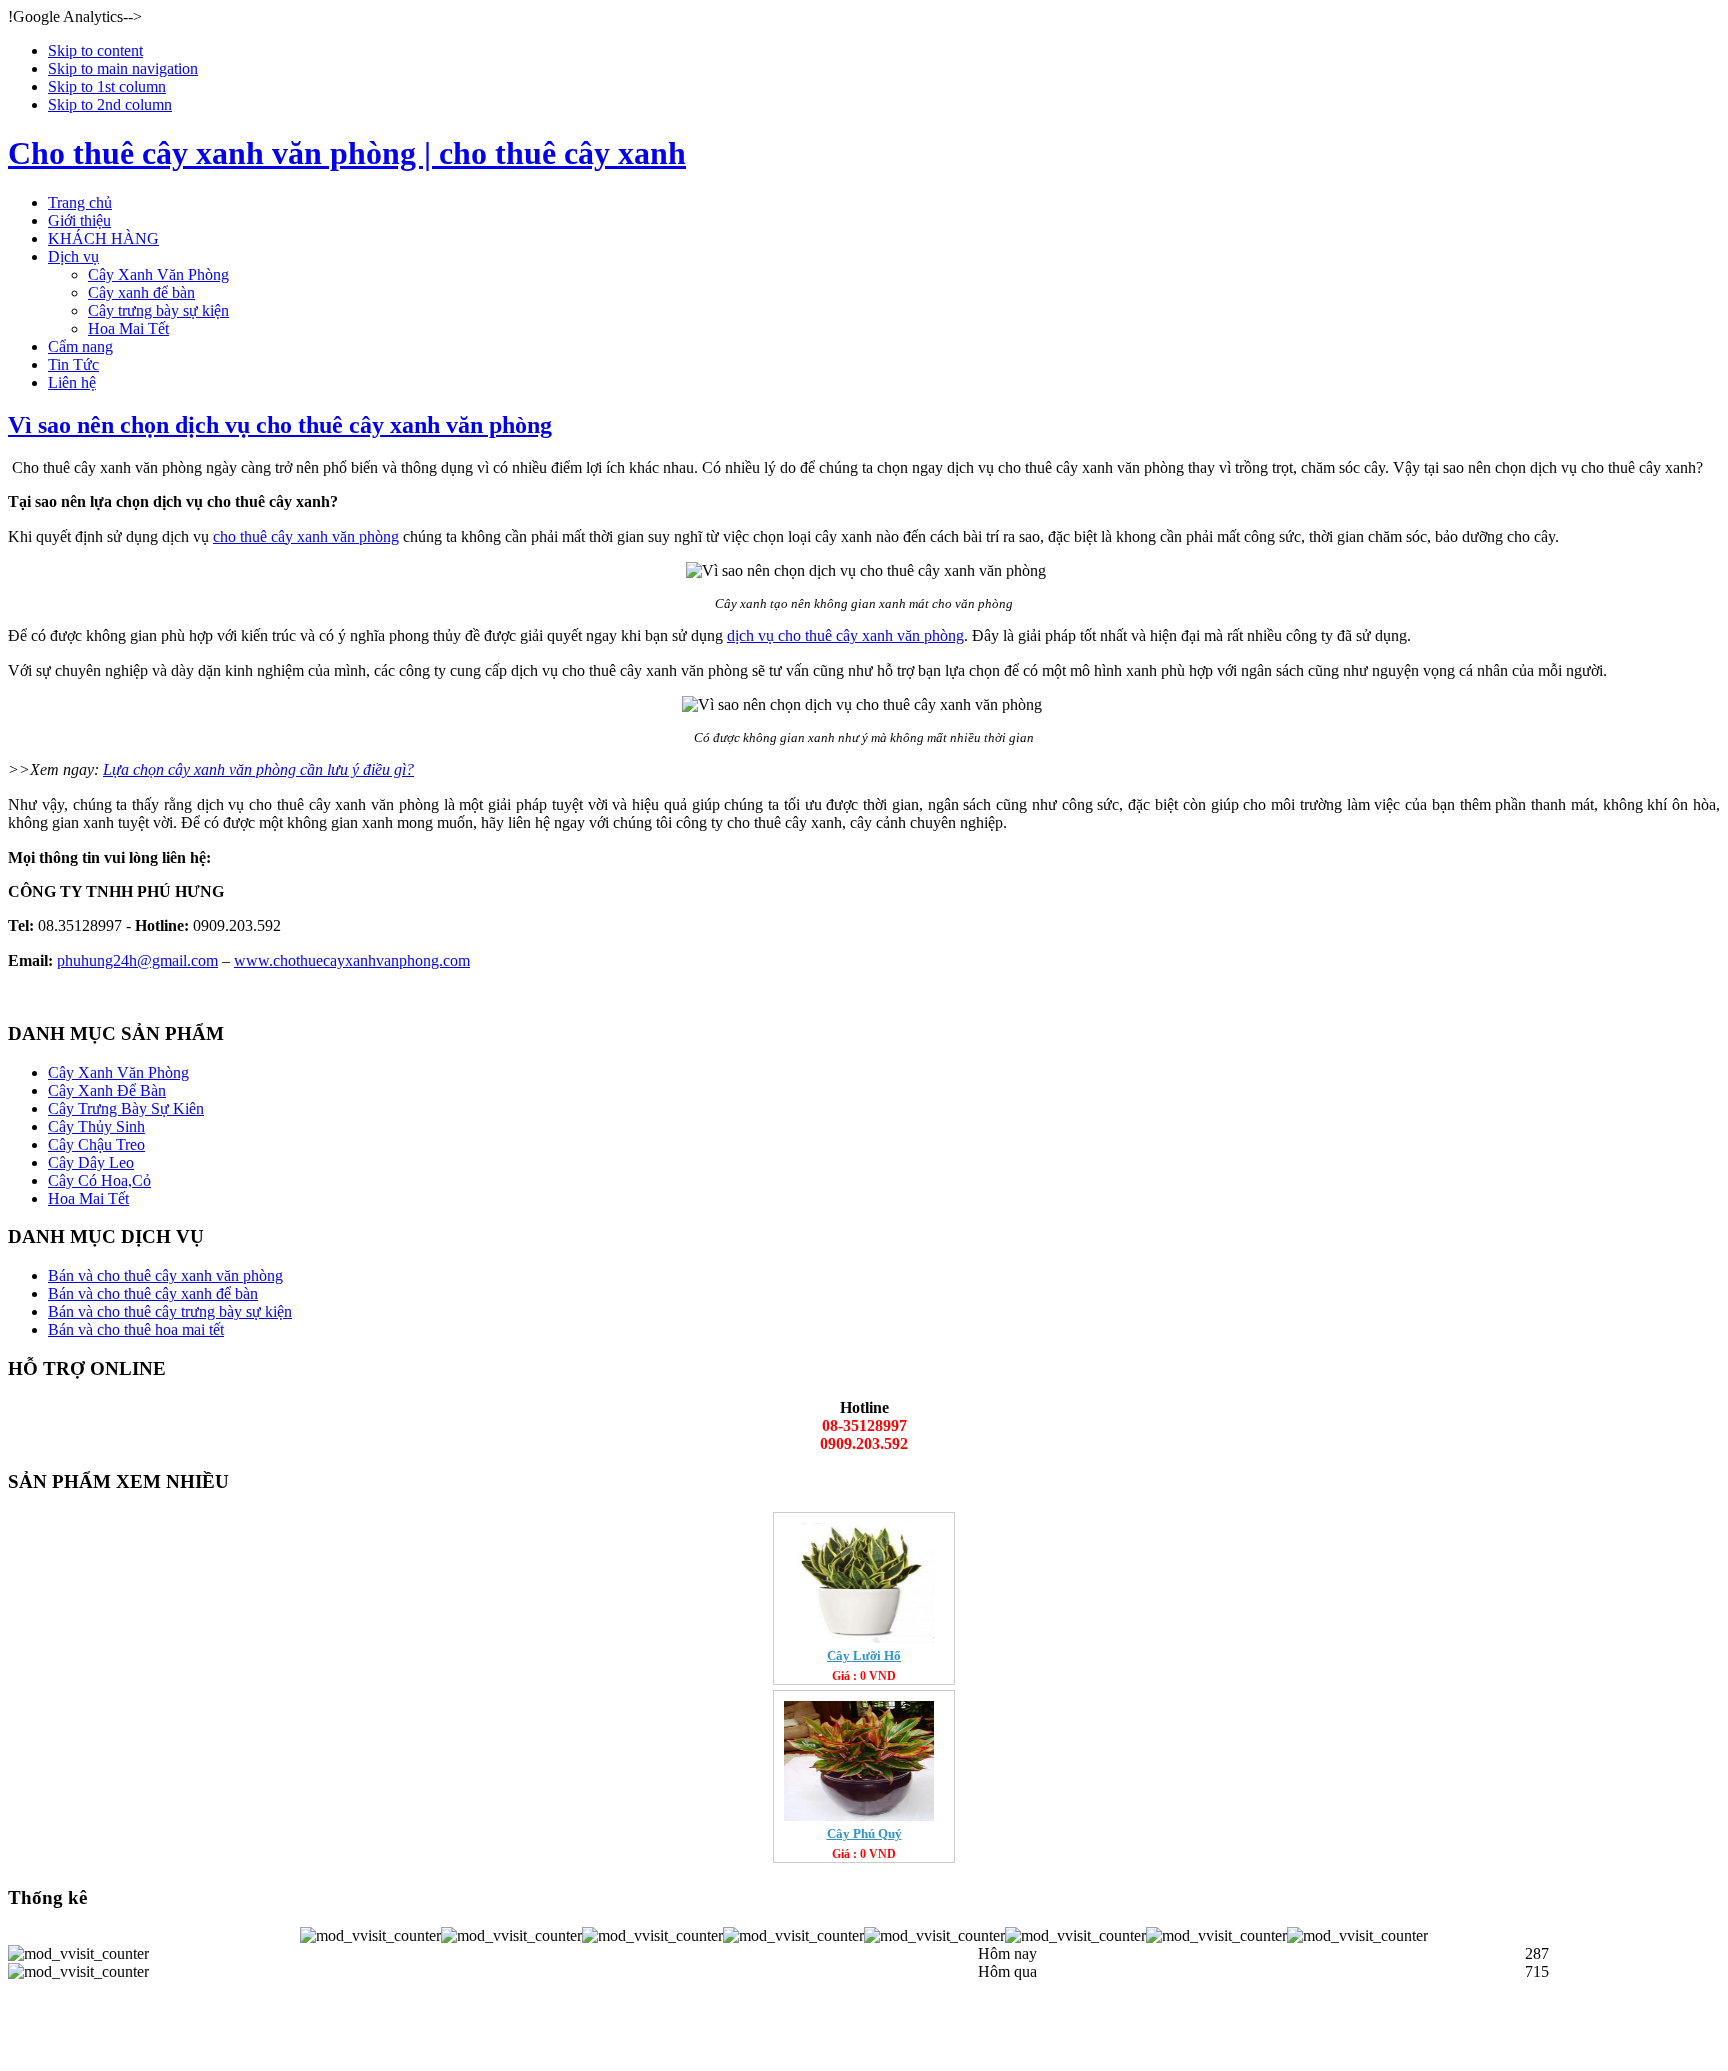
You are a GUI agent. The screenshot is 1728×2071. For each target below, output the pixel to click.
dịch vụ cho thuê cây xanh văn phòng (845, 635)
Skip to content (95, 50)
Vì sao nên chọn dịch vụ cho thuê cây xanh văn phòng (280, 425)
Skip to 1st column (107, 86)
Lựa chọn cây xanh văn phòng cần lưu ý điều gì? (258, 769)
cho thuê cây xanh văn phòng (306, 536)
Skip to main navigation (123, 68)
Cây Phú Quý (864, 1833)
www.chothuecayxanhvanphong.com (352, 960)
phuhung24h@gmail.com (137, 960)
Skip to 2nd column (110, 104)
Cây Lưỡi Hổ (864, 1655)
